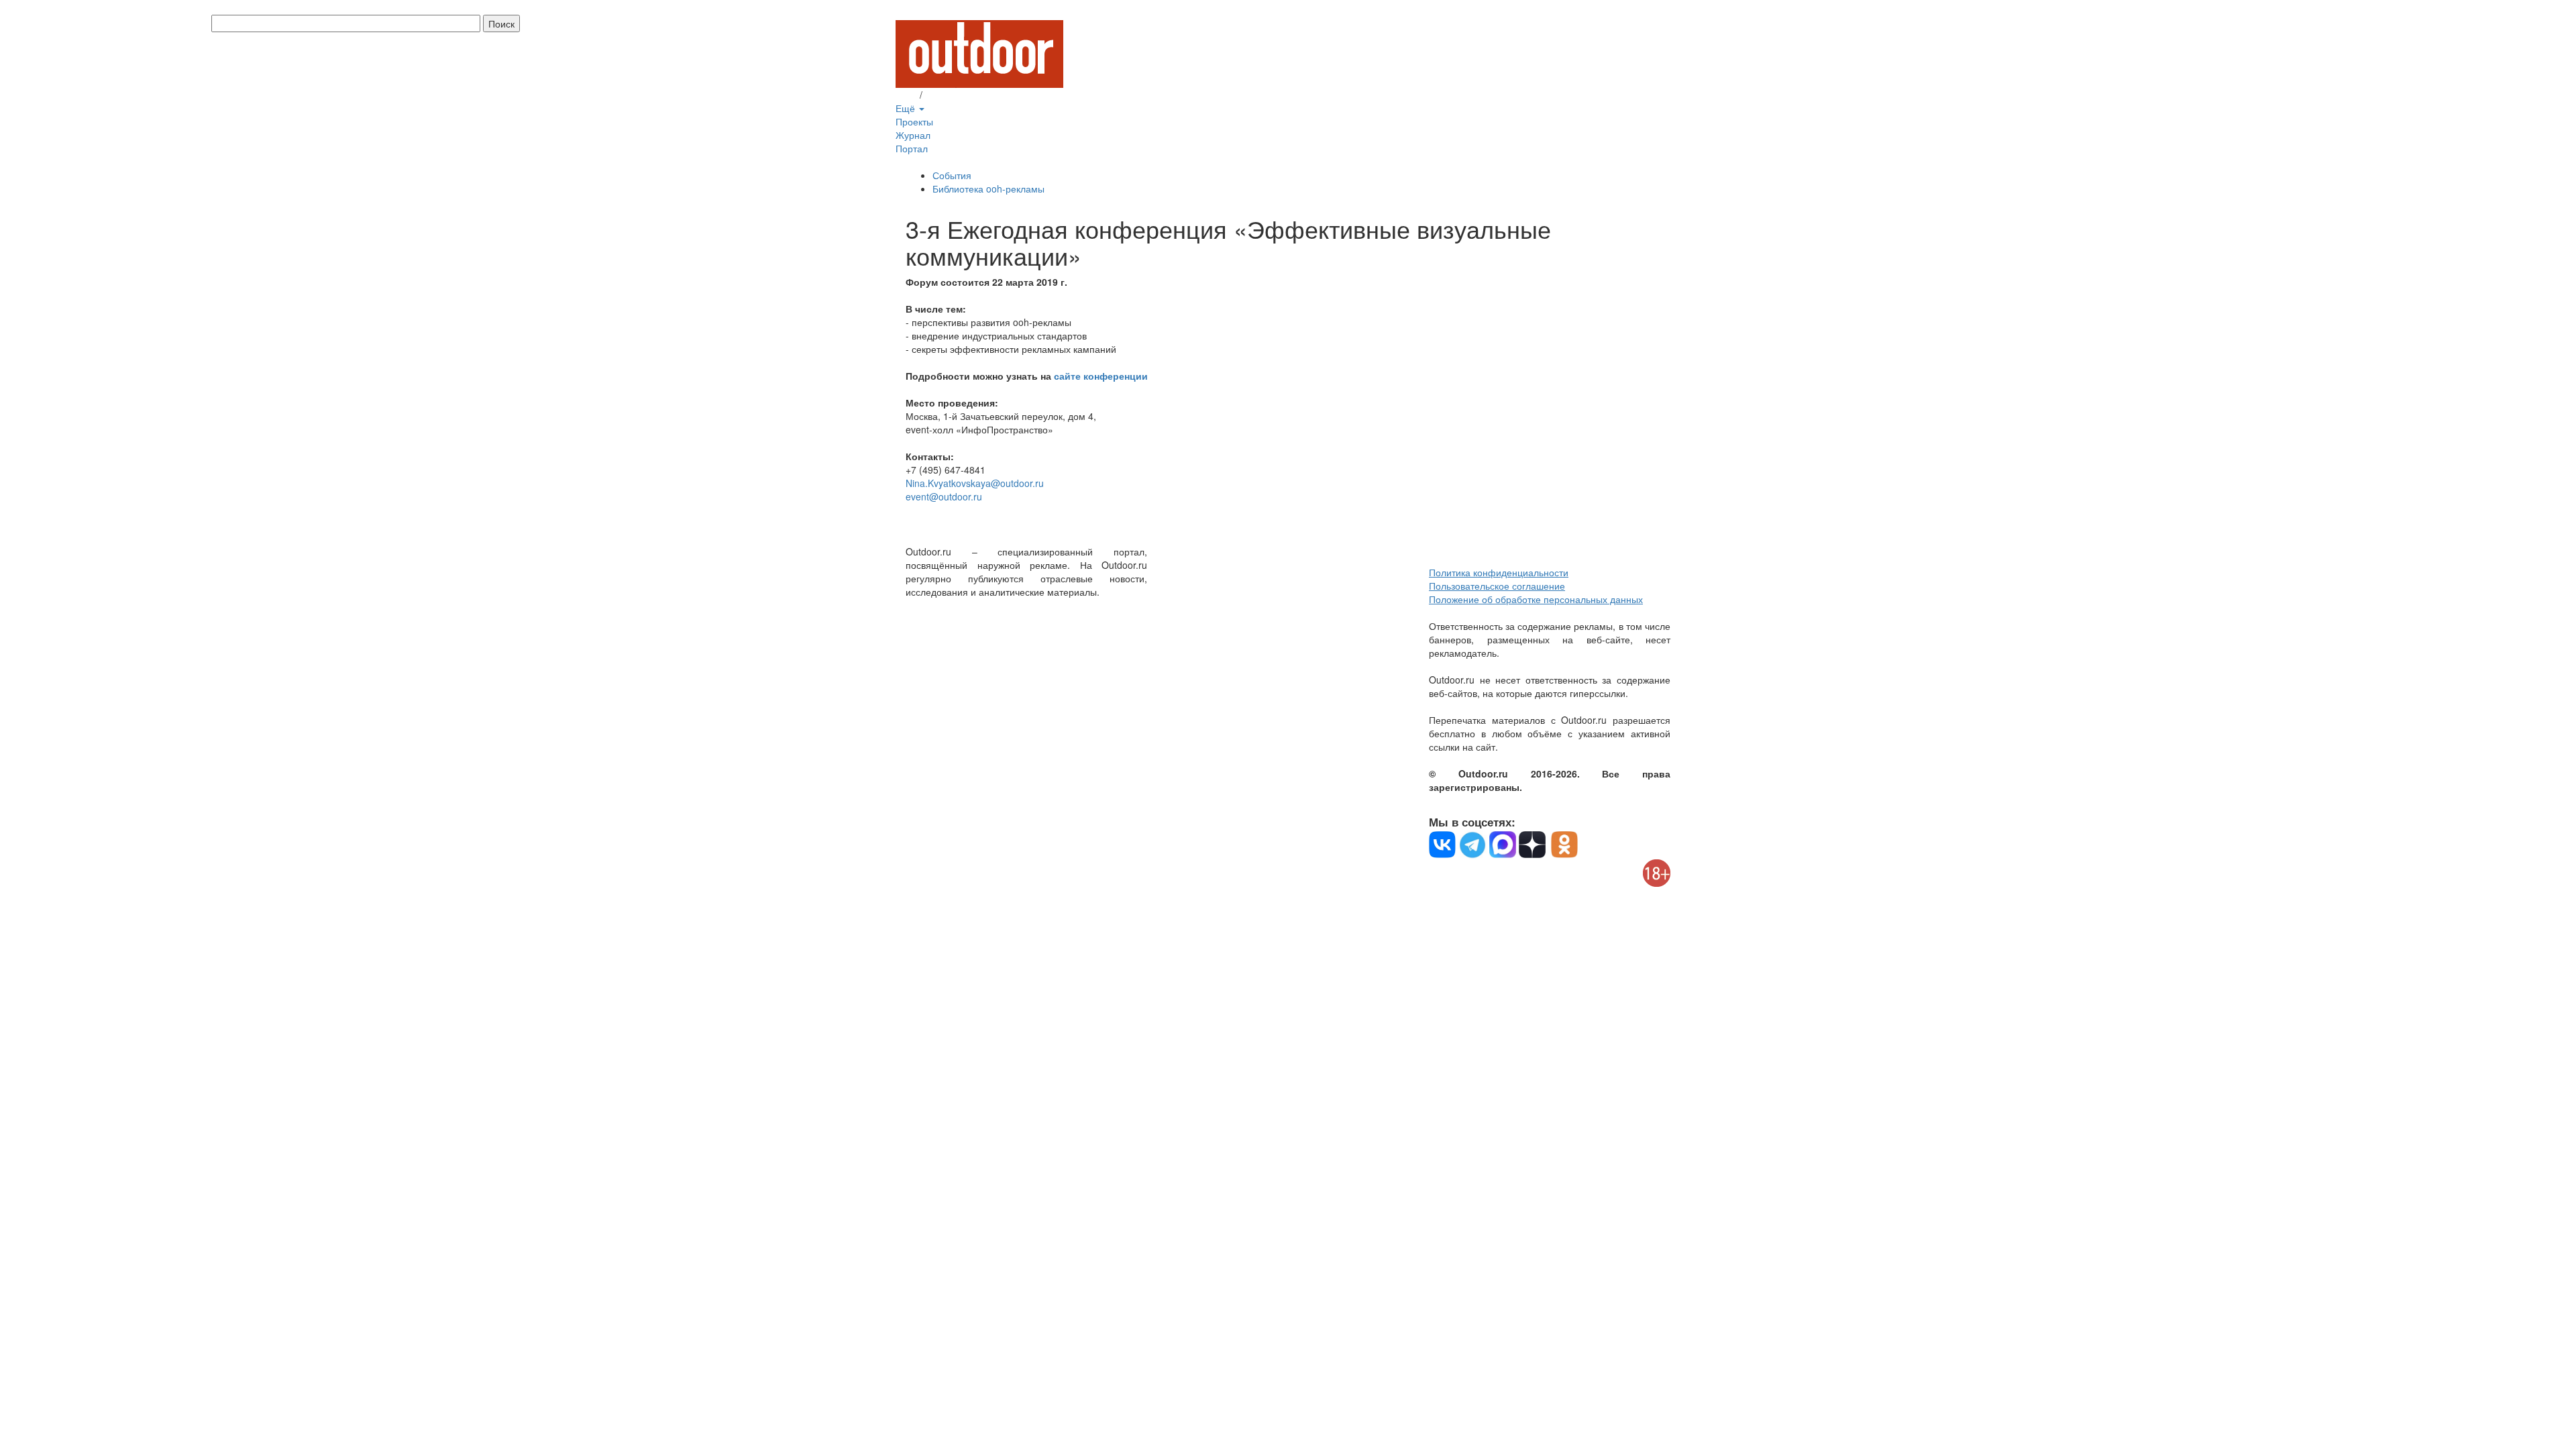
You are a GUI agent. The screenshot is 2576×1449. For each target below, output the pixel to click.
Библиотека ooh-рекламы (988, 189)
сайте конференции (1101, 376)
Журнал (913, 135)
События (952, 175)
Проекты (914, 121)
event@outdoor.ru (944, 496)
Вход (906, 95)
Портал (912, 148)
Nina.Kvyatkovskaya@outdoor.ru (975, 483)
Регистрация (953, 95)
